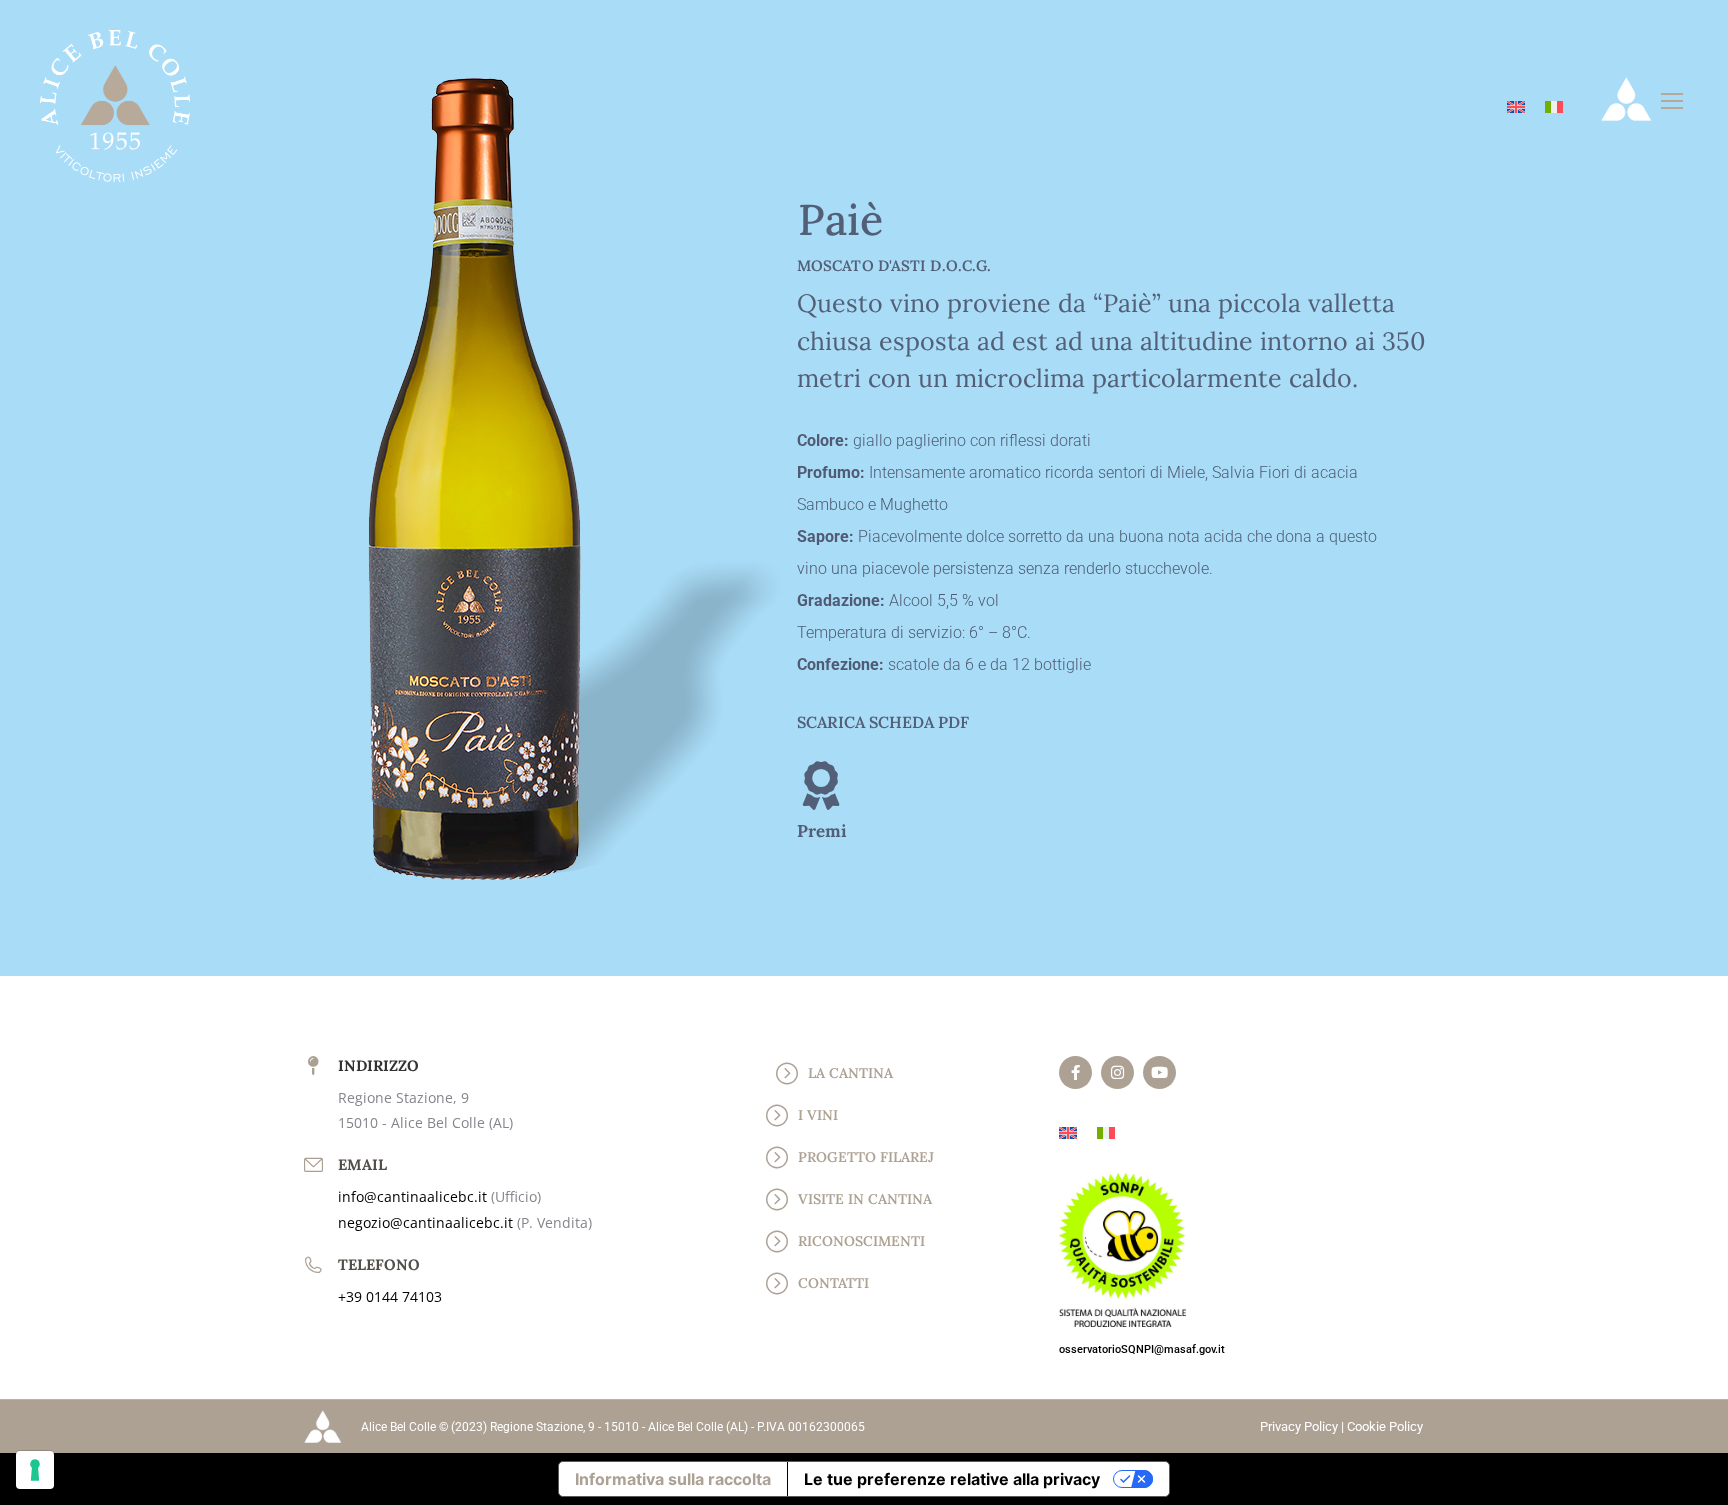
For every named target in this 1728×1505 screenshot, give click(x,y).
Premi (822, 831)
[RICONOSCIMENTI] (777, 1241)
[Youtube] (1159, 1072)
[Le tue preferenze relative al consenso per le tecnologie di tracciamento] (35, 1470)
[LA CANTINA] (787, 1073)
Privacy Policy (1299, 1426)
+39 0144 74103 (390, 1296)
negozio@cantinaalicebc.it (427, 1222)
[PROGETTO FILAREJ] (777, 1157)
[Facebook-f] (1075, 1072)
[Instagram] (1117, 1072)
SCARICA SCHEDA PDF (883, 722)
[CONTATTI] (777, 1283)
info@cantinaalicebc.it (414, 1196)
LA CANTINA (850, 1073)
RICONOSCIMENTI (861, 1241)
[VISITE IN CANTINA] (777, 1199)
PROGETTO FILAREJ (866, 1157)
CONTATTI (833, 1283)
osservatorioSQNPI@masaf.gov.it (1142, 1349)
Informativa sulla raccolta (673, 1479)
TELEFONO (379, 1264)
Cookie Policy (1385, 1426)
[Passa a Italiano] (1554, 105)
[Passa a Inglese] (1516, 105)
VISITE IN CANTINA (865, 1199)
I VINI (818, 1115)
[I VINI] (777, 1115)
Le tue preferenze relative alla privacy (952, 1479)
